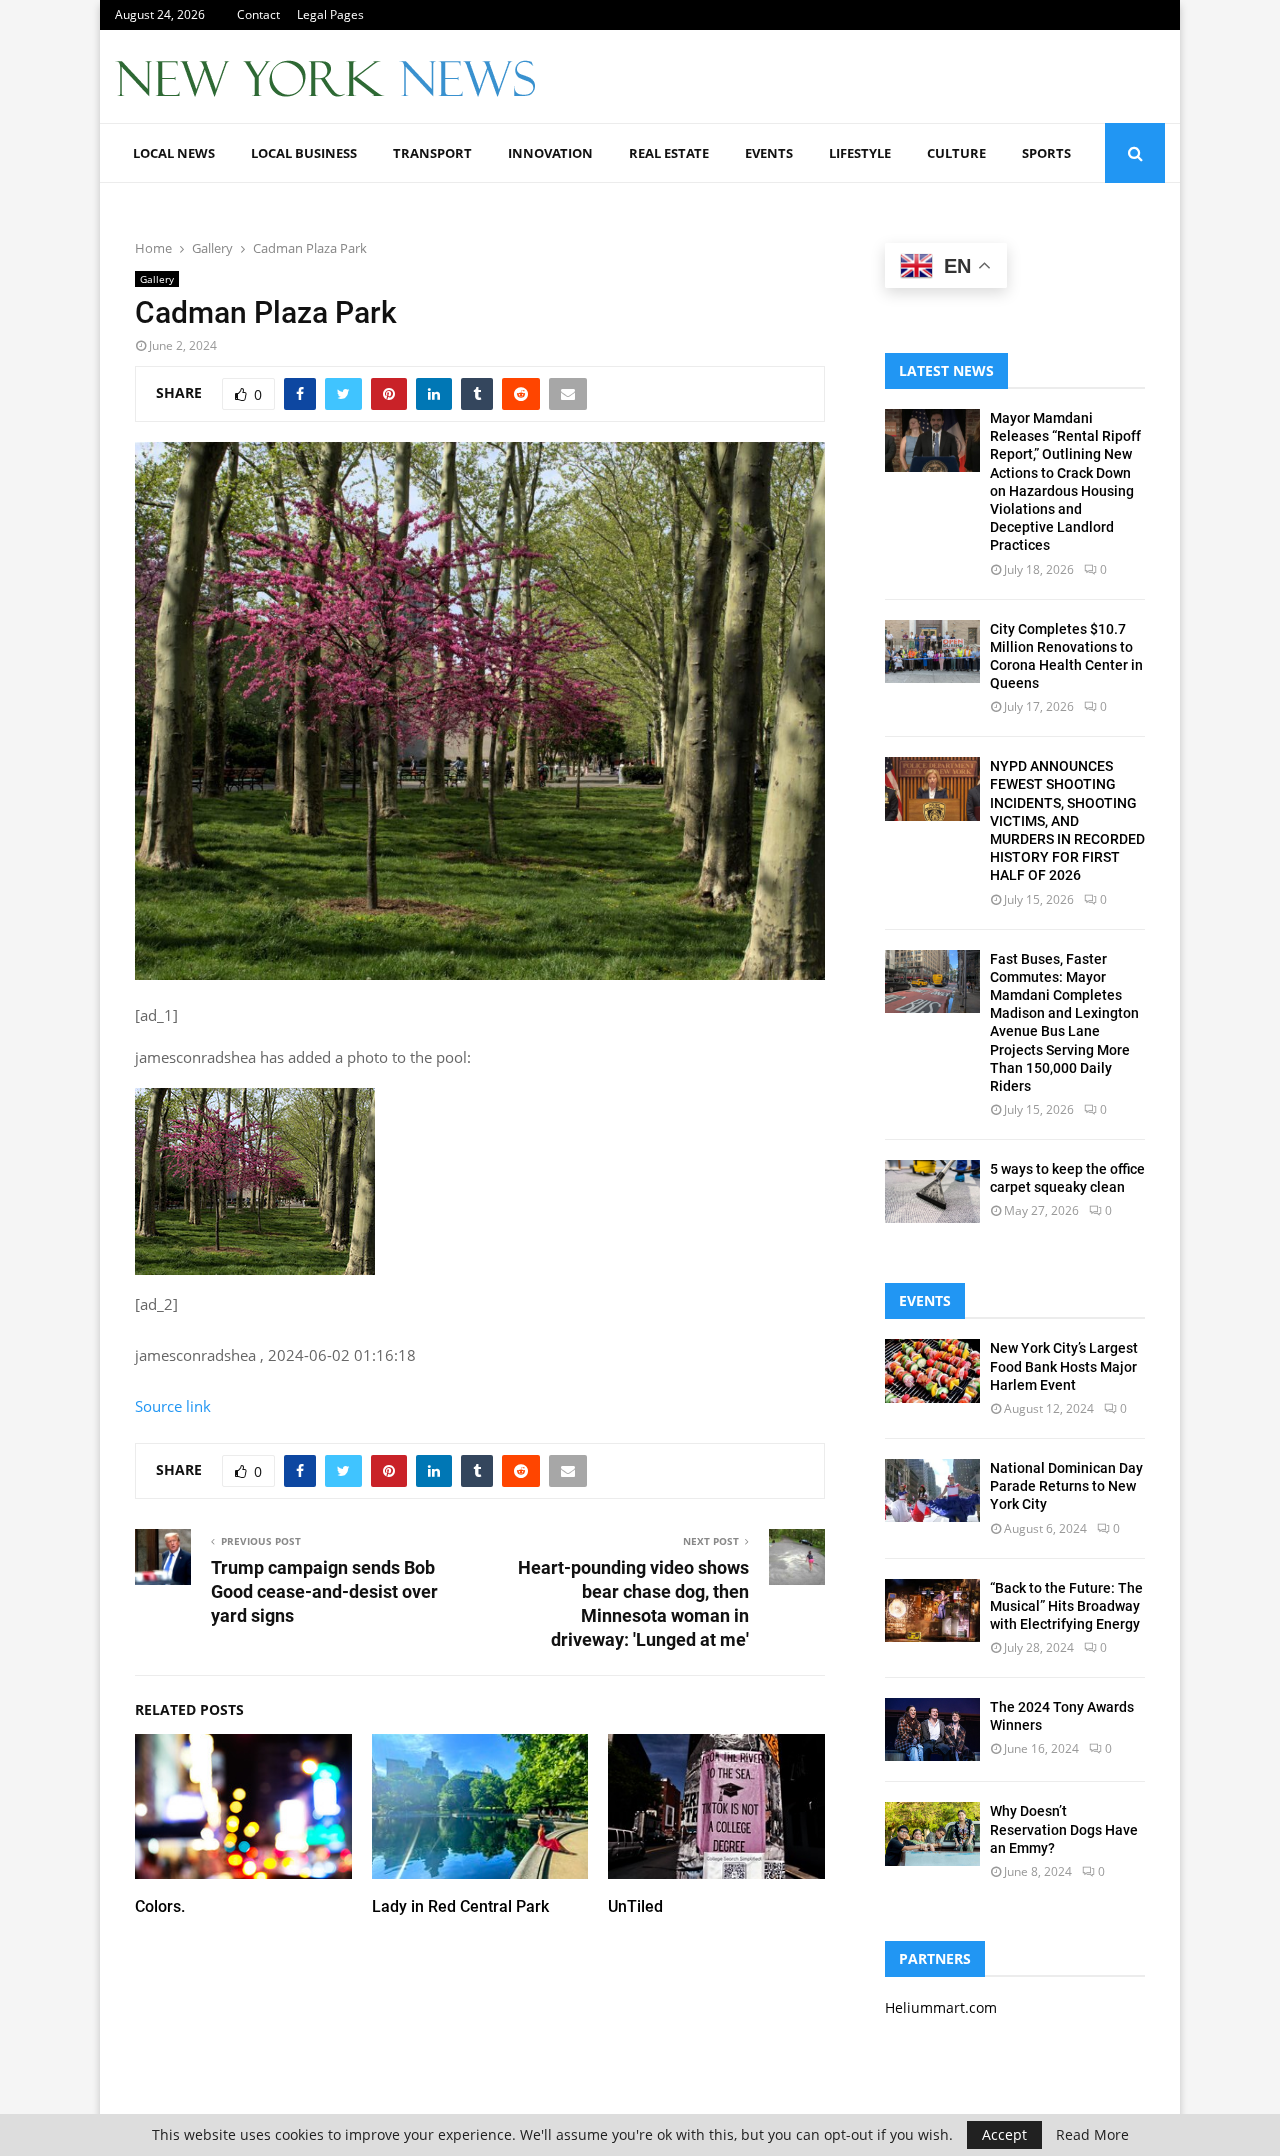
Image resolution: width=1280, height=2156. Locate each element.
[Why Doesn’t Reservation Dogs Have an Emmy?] (932, 1833)
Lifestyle (860, 153)
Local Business (304, 153)
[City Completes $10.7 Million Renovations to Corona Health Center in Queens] (932, 651)
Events (769, 153)
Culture (956, 153)
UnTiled (635, 1906)
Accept (1004, 2134)
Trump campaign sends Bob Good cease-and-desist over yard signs (324, 1591)
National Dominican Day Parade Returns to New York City (1066, 1486)
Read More (1092, 2135)
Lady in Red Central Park (460, 1906)
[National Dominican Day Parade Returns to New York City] (932, 1490)
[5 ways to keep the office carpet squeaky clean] (932, 1191)
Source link (173, 1406)
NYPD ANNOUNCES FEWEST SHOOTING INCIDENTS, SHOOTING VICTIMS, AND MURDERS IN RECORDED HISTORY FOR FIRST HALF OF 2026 (1067, 820)
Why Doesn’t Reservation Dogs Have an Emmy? (1064, 1829)
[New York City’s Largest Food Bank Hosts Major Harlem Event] (932, 1370)
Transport (432, 153)
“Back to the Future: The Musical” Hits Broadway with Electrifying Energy (1066, 1606)
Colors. (160, 1906)
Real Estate (669, 153)
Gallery (157, 279)
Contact (258, 14)
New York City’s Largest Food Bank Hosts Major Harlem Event (1064, 1366)
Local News (174, 153)
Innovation (550, 153)
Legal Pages (330, 14)
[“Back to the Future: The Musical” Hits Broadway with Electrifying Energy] (932, 1610)
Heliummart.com (941, 2007)
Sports (1046, 153)
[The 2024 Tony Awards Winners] (932, 1729)
